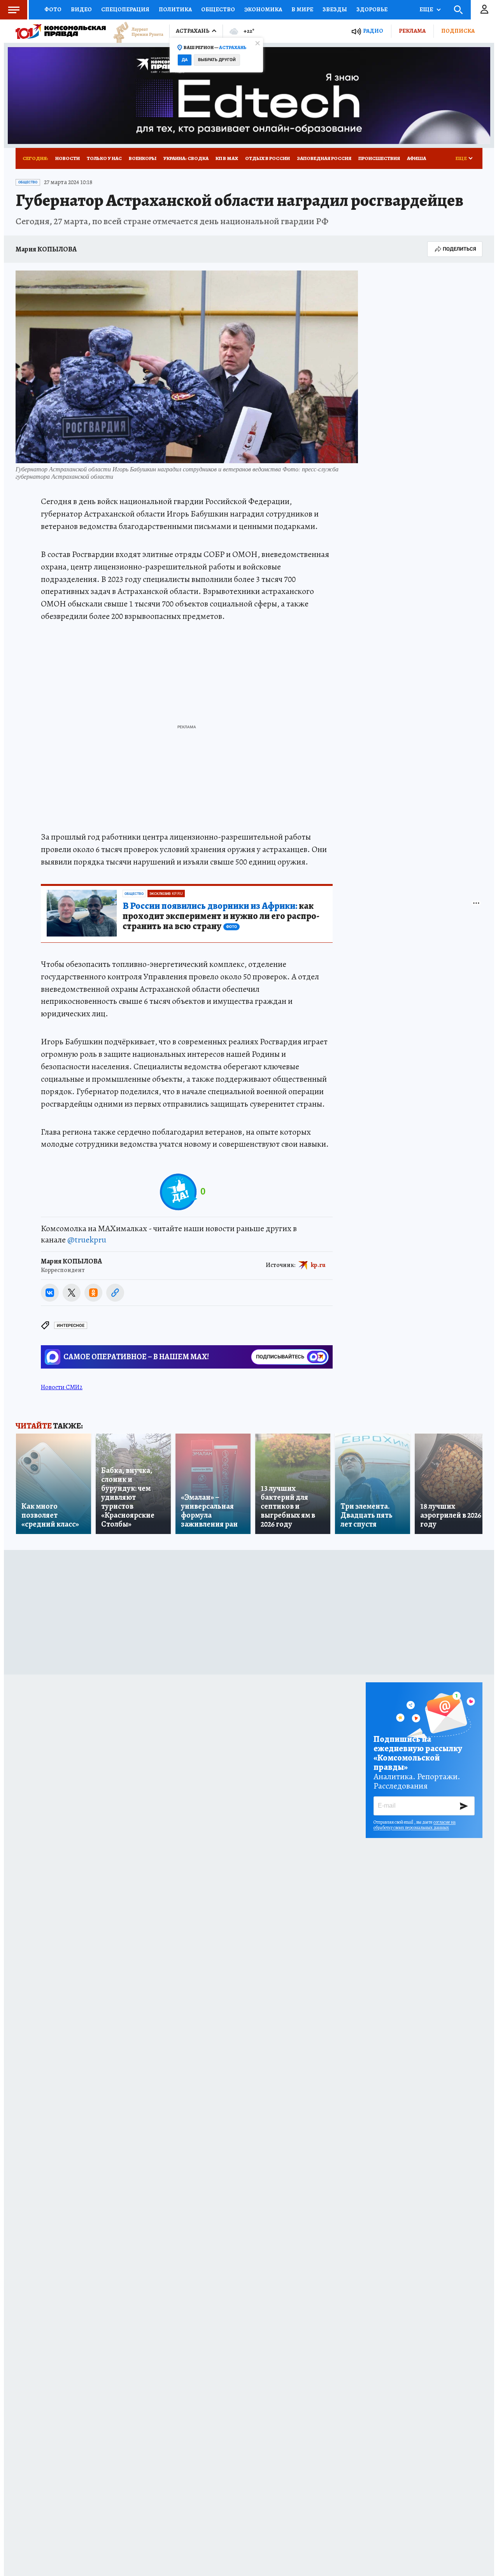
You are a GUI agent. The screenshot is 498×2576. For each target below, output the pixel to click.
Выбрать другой (217, 60)
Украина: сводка (186, 158)
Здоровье (372, 9)
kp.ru (318, 1265)
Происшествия (379, 158)
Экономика (263, 9)
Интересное (71, 1326)
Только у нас (104, 158)
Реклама (412, 31)
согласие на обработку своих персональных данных (415, 1825)
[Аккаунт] (484, 10)
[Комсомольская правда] (61, 31)
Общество (218, 9)
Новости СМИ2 (62, 1387)
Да (185, 60)
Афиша (416, 158)
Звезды (335, 9)
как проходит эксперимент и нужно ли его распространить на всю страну (221, 916)
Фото (53, 9)
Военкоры (143, 158)
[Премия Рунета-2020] (135, 31)
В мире (302, 9)
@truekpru (87, 1240)
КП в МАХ (227, 158)
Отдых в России (267, 158)
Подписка (458, 31)
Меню (14, 10)
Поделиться (459, 249)
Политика (175, 9)
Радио (373, 31)
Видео (81, 9)
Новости (68, 158)
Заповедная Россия (324, 158)
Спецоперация (125, 9)
